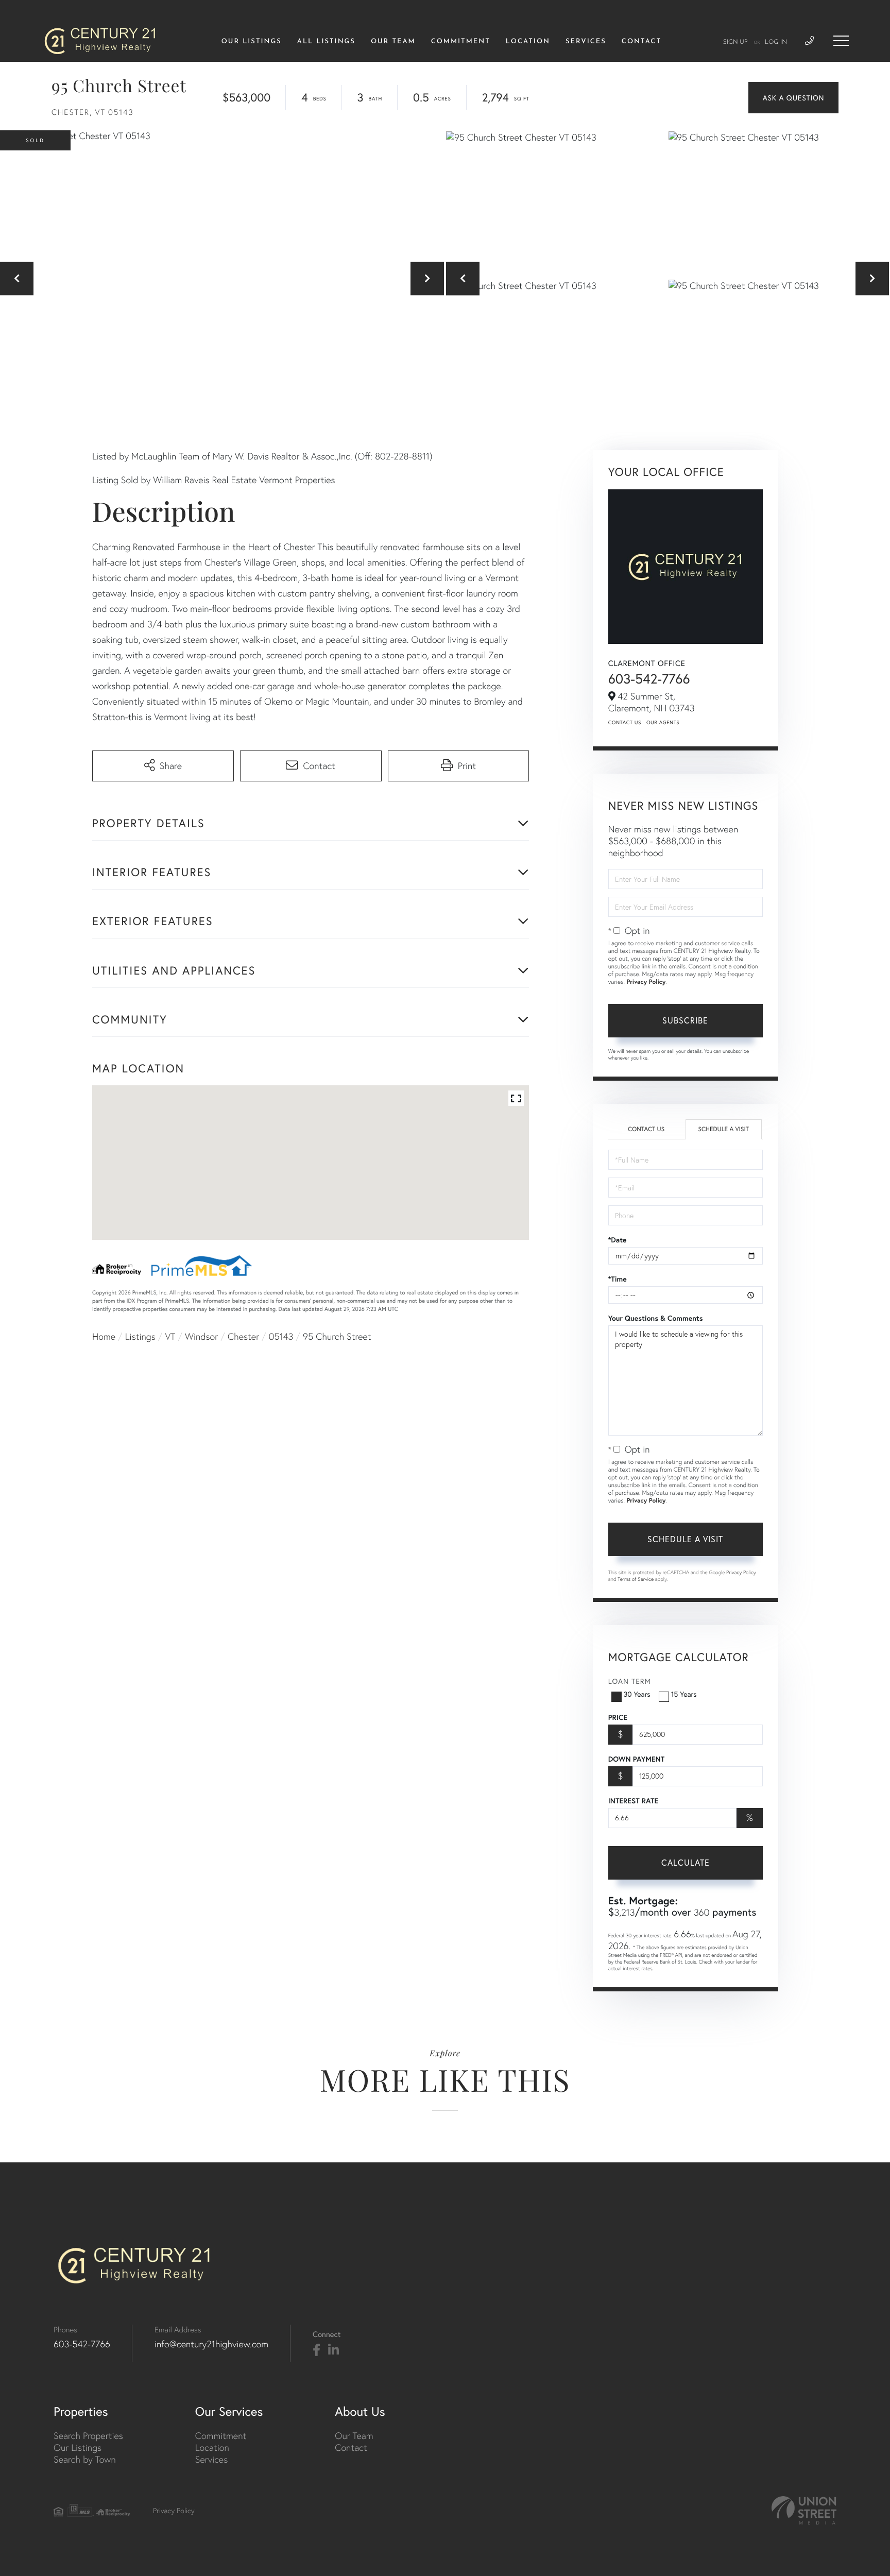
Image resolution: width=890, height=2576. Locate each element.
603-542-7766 (649, 679)
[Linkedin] (333, 2350)
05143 (281, 1336)
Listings (140, 1336)
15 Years (684, 1694)
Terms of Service (636, 1579)
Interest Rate (633, 1801)
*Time (618, 1279)
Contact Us (625, 722)
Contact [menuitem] (641, 42)
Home (104, 1336)
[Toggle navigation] (841, 41)
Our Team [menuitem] (393, 42)
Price (618, 1717)
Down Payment (636, 1759)
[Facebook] (316, 2350)
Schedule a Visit (723, 1129)
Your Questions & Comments (656, 1318)
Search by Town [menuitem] (85, 2459)
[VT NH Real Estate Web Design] (804, 2510)
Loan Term (630, 1681)
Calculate (686, 1862)
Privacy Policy (646, 982)
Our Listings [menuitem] (252, 42)
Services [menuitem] (586, 42)
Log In (776, 42)
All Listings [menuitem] (326, 42)
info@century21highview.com (211, 2344)
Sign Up (735, 42)
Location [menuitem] (528, 42)
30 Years (637, 1694)
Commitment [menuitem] (461, 42)
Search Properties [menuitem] (88, 2436)
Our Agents (663, 722)
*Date (618, 1240)
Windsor (201, 1336)
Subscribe (685, 1020)
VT (170, 1336)
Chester (243, 1336)
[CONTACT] (793, 98)
